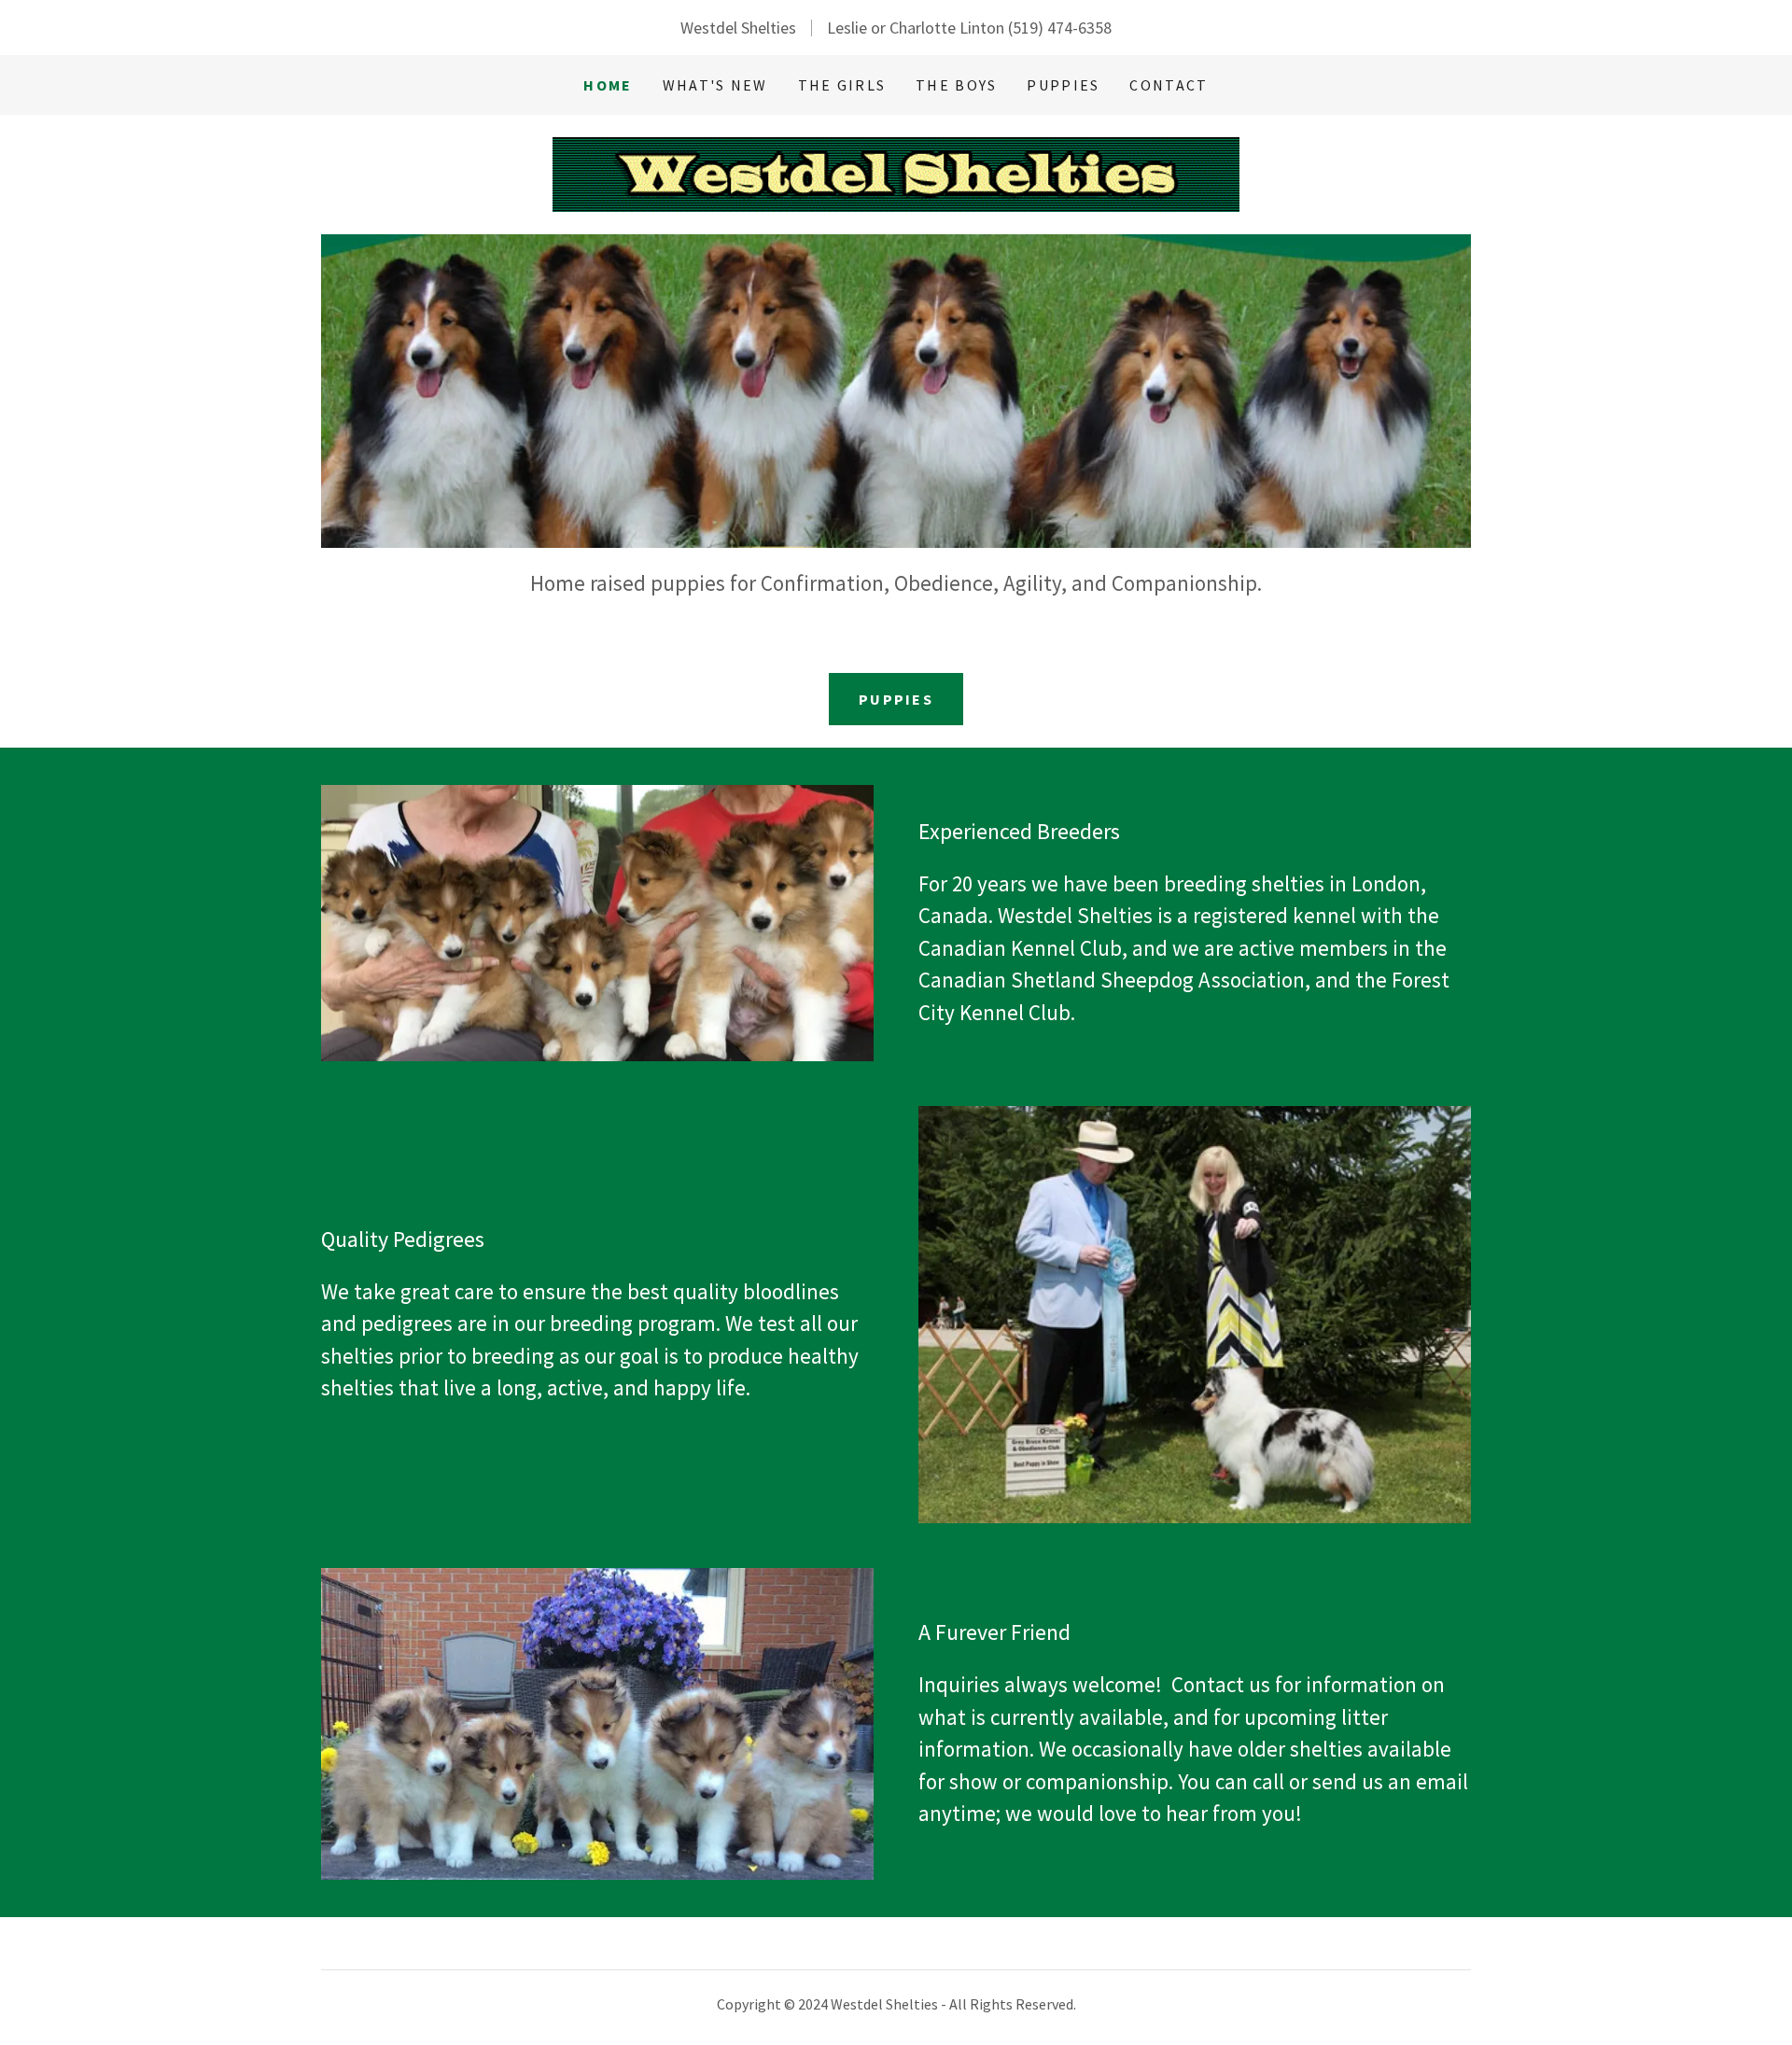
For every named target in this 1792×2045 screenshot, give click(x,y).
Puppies (896, 699)
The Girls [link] (842, 85)
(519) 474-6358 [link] (1060, 28)
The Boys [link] (956, 85)
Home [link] (608, 85)
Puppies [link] (1063, 85)
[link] (896, 172)
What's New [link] (715, 85)
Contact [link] (1169, 85)
